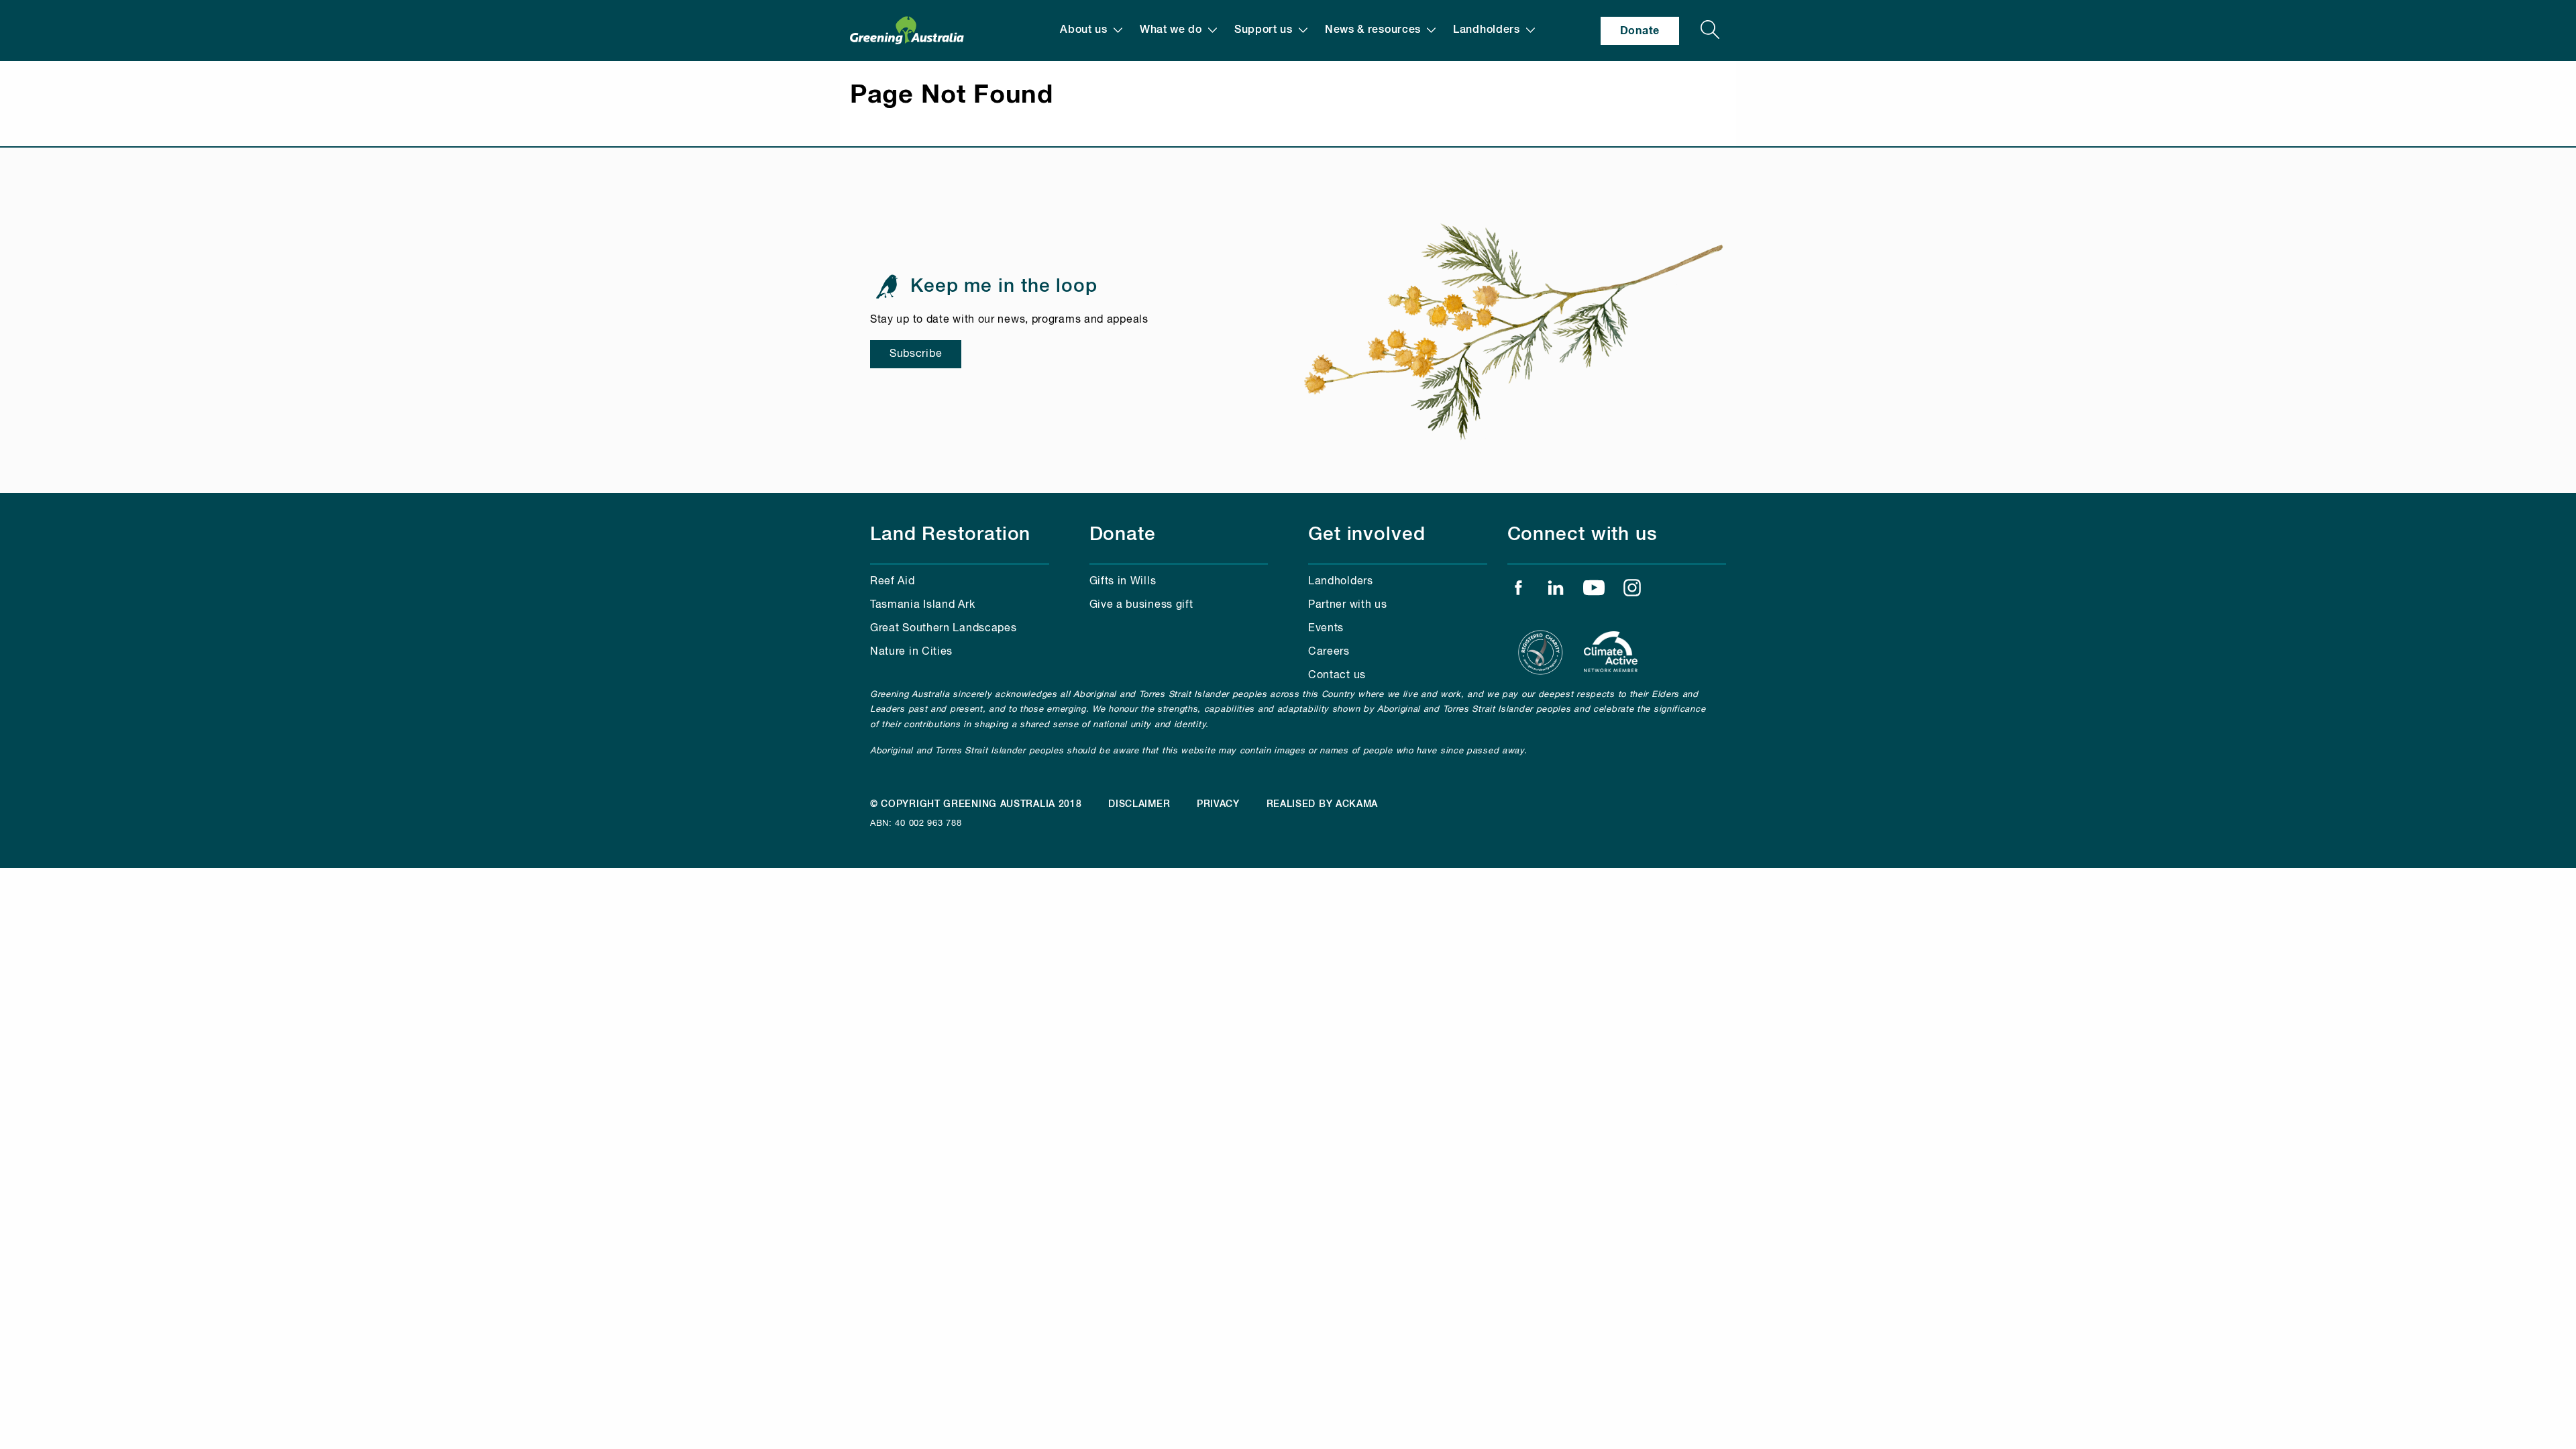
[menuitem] (1091, 31)
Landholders (1487, 30)
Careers (1329, 652)
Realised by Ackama (1323, 804)
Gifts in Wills (1123, 582)
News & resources (1373, 30)
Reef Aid (893, 582)
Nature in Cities (911, 652)
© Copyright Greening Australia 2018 (976, 804)
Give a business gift (1141, 605)
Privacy (1218, 804)
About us (1084, 30)
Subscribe (916, 354)
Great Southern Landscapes (944, 629)
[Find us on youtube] (1594, 591)
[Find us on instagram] (1632, 591)
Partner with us (1348, 605)
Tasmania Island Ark (922, 605)
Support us (1264, 30)
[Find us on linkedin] (1556, 591)
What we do (1171, 30)
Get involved (1367, 535)
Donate (1640, 31)
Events (1326, 629)
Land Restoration (950, 535)
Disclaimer (1139, 804)
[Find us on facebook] (1518, 591)
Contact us (1337, 676)
